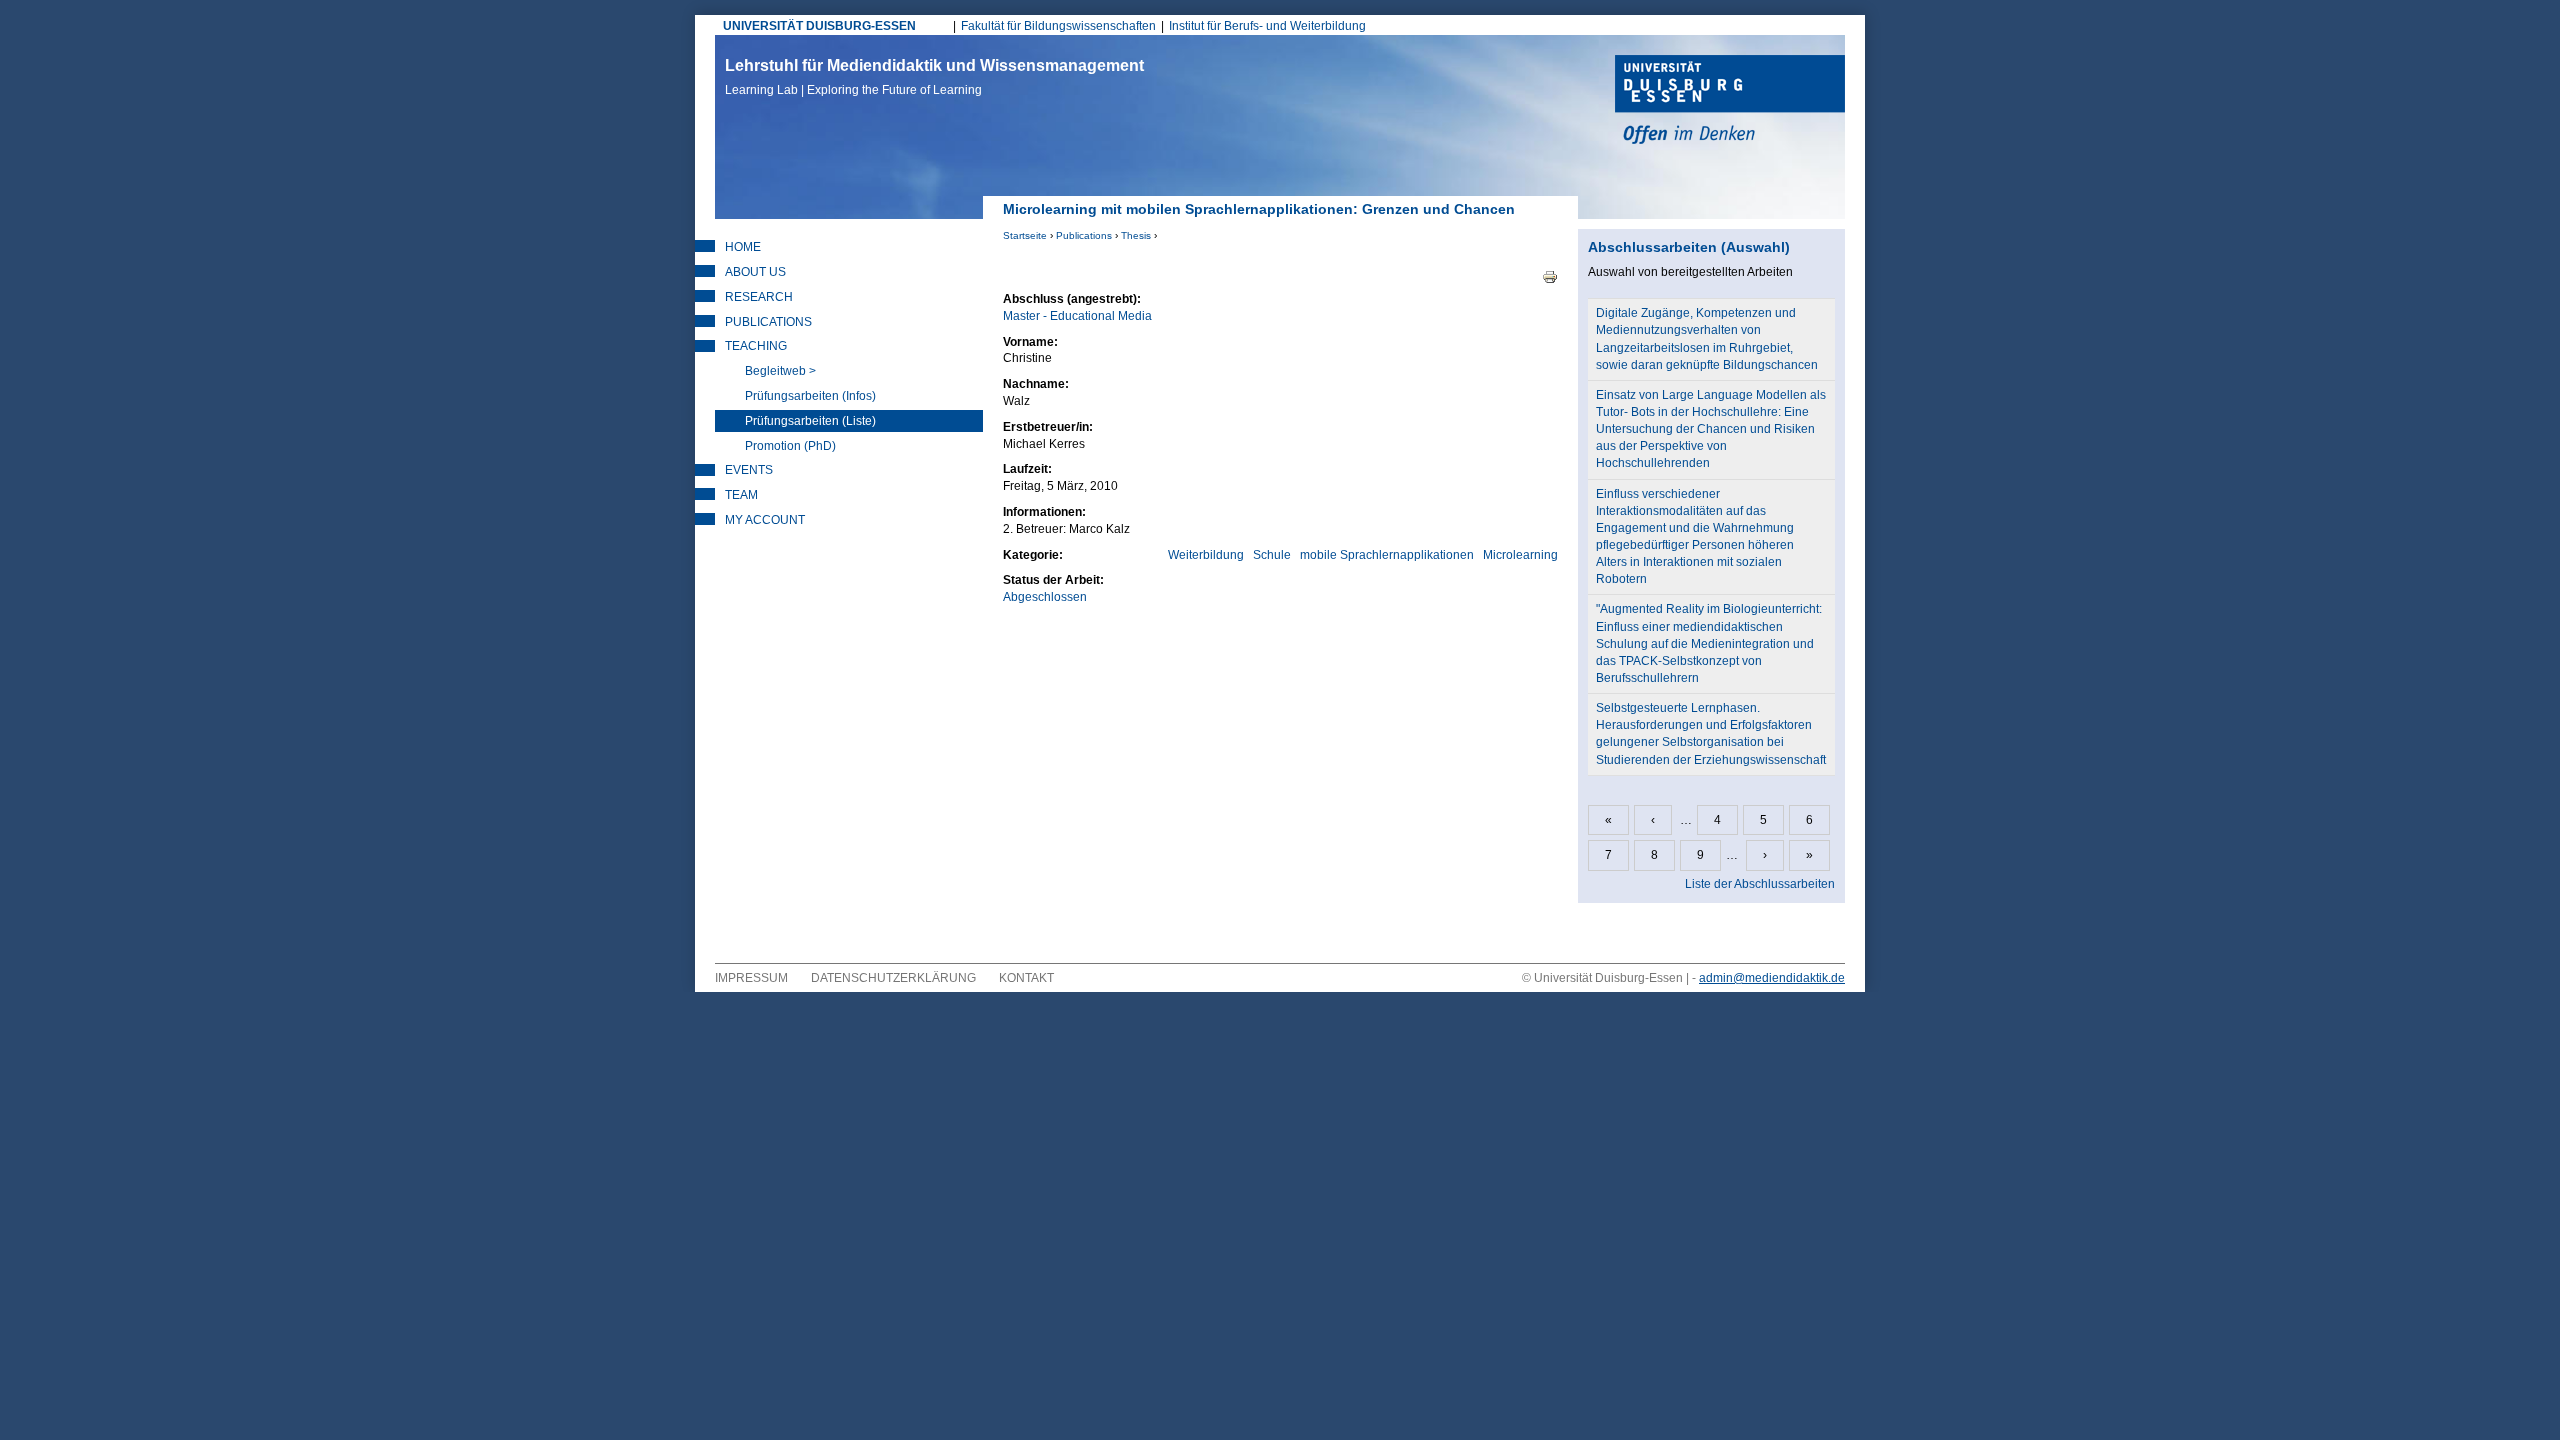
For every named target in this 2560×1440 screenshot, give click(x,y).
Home (743, 247)
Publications (1084, 235)
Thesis (1136, 235)
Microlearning (1520, 555)
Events (749, 470)
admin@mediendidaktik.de (1772, 978)
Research (759, 297)
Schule (1272, 555)
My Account (765, 520)
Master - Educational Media (1077, 316)
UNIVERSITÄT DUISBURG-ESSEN (819, 26)
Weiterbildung (1206, 555)
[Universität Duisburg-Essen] (1730, 102)
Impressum (751, 978)
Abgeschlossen (1045, 597)
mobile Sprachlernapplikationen (1387, 555)
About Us (755, 272)
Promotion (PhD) (790, 446)
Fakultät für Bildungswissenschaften (1058, 26)
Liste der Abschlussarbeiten (1760, 884)
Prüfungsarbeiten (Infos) (810, 396)
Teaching (756, 346)
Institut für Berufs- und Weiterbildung (1267, 26)
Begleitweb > (780, 371)
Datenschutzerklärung (893, 978)
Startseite (1025, 235)
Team (741, 495)
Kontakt (1026, 978)
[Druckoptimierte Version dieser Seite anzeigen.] (1550, 276)
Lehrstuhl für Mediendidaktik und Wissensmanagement (934, 77)
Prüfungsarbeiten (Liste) (810, 421)
